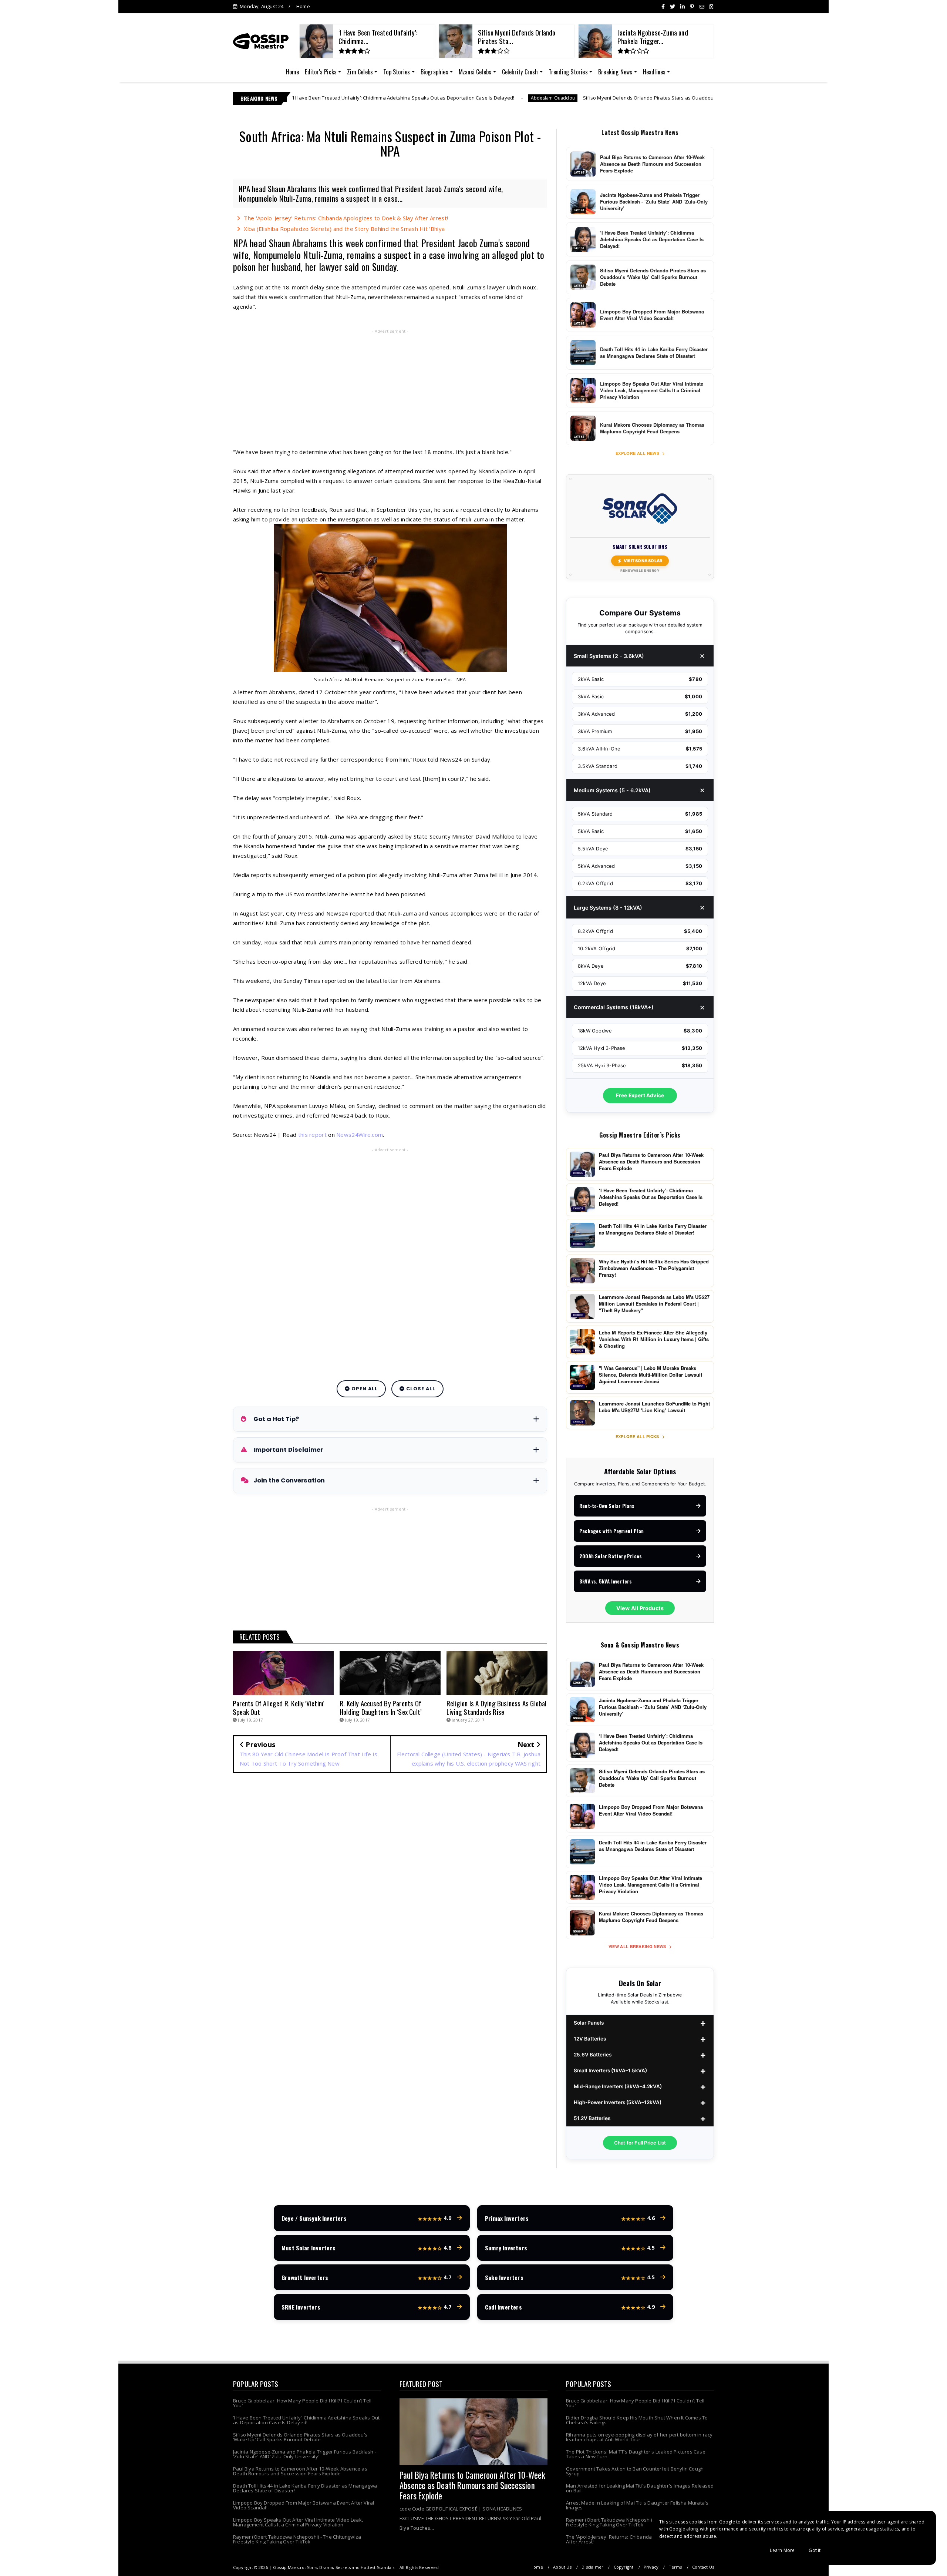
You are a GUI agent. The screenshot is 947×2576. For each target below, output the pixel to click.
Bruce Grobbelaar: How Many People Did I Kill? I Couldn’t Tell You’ (302, 2403)
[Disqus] (390, 1885)
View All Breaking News (638, 1946)
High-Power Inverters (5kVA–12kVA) (618, 2102)
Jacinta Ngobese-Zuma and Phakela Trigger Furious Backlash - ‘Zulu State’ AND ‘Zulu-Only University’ (305, 2454)
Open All (364, 1389)
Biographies (434, 72)
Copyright (624, 2567)
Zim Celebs (360, 72)
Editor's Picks (321, 72)
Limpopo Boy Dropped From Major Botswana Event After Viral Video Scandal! (304, 2505)
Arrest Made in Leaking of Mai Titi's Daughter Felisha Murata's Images (637, 2505)
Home (303, 6)
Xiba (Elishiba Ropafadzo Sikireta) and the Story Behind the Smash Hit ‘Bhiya (344, 229)
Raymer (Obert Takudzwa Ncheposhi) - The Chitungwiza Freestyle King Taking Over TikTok (297, 2539)
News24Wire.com (360, 1135)
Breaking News (615, 72)
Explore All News (638, 453)
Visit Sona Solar (643, 561)
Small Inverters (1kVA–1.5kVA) (610, 2070)
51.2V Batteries (592, 2118)
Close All (420, 1389)
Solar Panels (589, 2023)
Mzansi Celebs (475, 72)
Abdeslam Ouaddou (376, 98)
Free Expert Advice (640, 1095)
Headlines (654, 72)
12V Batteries (590, 2039)
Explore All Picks (638, 1436)
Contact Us (703, 2567)
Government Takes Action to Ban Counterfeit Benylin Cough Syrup (635, 2471)
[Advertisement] (390, 390)
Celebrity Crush (520, 72)
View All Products (640, 1608)
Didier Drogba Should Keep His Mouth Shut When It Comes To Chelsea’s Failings (637, 2420)
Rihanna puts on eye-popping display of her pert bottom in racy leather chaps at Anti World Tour (639, 2437)
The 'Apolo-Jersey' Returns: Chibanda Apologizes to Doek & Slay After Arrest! (346, 218)
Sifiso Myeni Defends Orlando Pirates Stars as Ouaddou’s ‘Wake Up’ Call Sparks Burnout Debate (518, 98)
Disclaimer (592, 2567)
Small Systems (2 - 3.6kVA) (609, 656)
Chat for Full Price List (640, 2143)
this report (312, 1135)
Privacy (651, 2567)
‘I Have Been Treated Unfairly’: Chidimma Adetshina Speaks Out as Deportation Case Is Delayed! (306, 2420)
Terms (675, 2567)
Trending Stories (568, 72)
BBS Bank (656, 98)
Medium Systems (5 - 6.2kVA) (612, 790)
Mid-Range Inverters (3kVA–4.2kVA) (618, 2086)
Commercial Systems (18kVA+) (614, 1007)
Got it (815, 2550)
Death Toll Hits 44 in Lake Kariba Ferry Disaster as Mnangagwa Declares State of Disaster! (305, 2488)
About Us (562, 2567)
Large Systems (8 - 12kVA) (608, 908)
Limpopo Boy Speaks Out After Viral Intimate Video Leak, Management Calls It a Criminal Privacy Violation (298, 2522)
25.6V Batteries (593, 2055)
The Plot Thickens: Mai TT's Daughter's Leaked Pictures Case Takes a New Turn (636, 2454)
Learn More (782, 2550)
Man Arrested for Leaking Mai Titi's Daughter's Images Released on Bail (640, 2488)
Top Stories (397, 72)
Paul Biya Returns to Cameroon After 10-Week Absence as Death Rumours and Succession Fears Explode (300, 2471)
